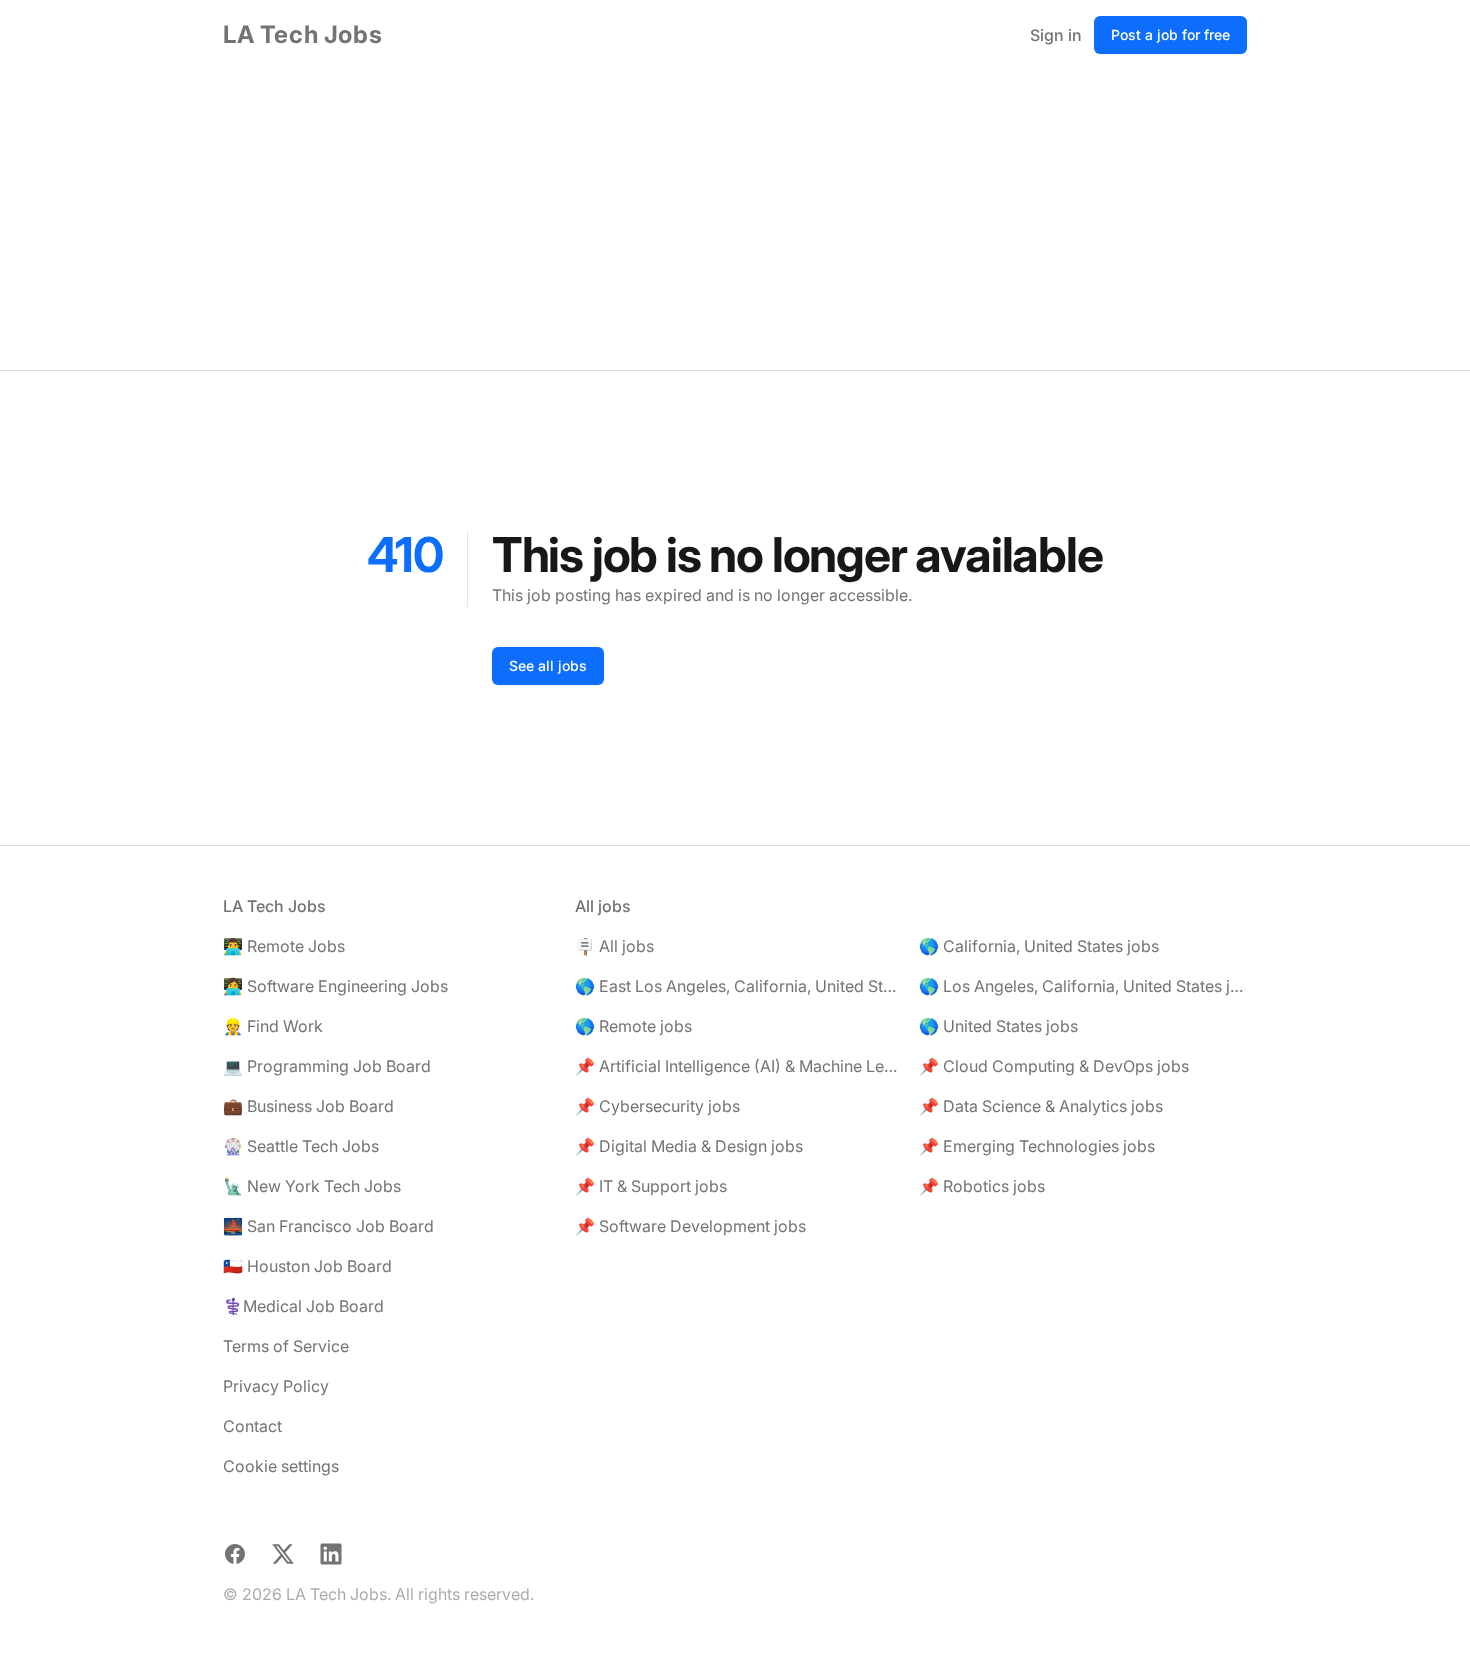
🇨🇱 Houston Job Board (307, 1266)
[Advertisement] (735, 220)
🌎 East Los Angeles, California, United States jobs (739, 986)
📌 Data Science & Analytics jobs (1041, 1106)
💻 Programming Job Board (327, 1066)
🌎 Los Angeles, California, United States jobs (1083, 986)
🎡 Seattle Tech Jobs (301, 1146)
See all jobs (548, 665)
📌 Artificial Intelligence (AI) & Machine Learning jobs (739, 1066)
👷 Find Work (273, 1026)
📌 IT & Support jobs (651, 1186)
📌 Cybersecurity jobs (657, 1106)
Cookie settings (281, 1466)
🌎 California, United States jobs (1039, 946)
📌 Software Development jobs (690, 1226)
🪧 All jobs (614, 946)
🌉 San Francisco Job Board (328, 1226)
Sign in (1056, 35)
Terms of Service (286, 1346)
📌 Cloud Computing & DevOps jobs (1054, 1066)
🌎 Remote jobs (633, 1026)
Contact (252, 1426)
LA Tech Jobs (302, 34)
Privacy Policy (276, 1386)
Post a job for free (1170, 34)
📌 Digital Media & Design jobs (689, 1146)
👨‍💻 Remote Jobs (284, 946)
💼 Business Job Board (308, 1106)
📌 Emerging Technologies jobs (1037, 1146)
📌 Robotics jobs (982, 1186)
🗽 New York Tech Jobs (312, 1186)
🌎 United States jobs (998, 1026)
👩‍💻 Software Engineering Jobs (335, 986)
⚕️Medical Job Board (303, 1306)
